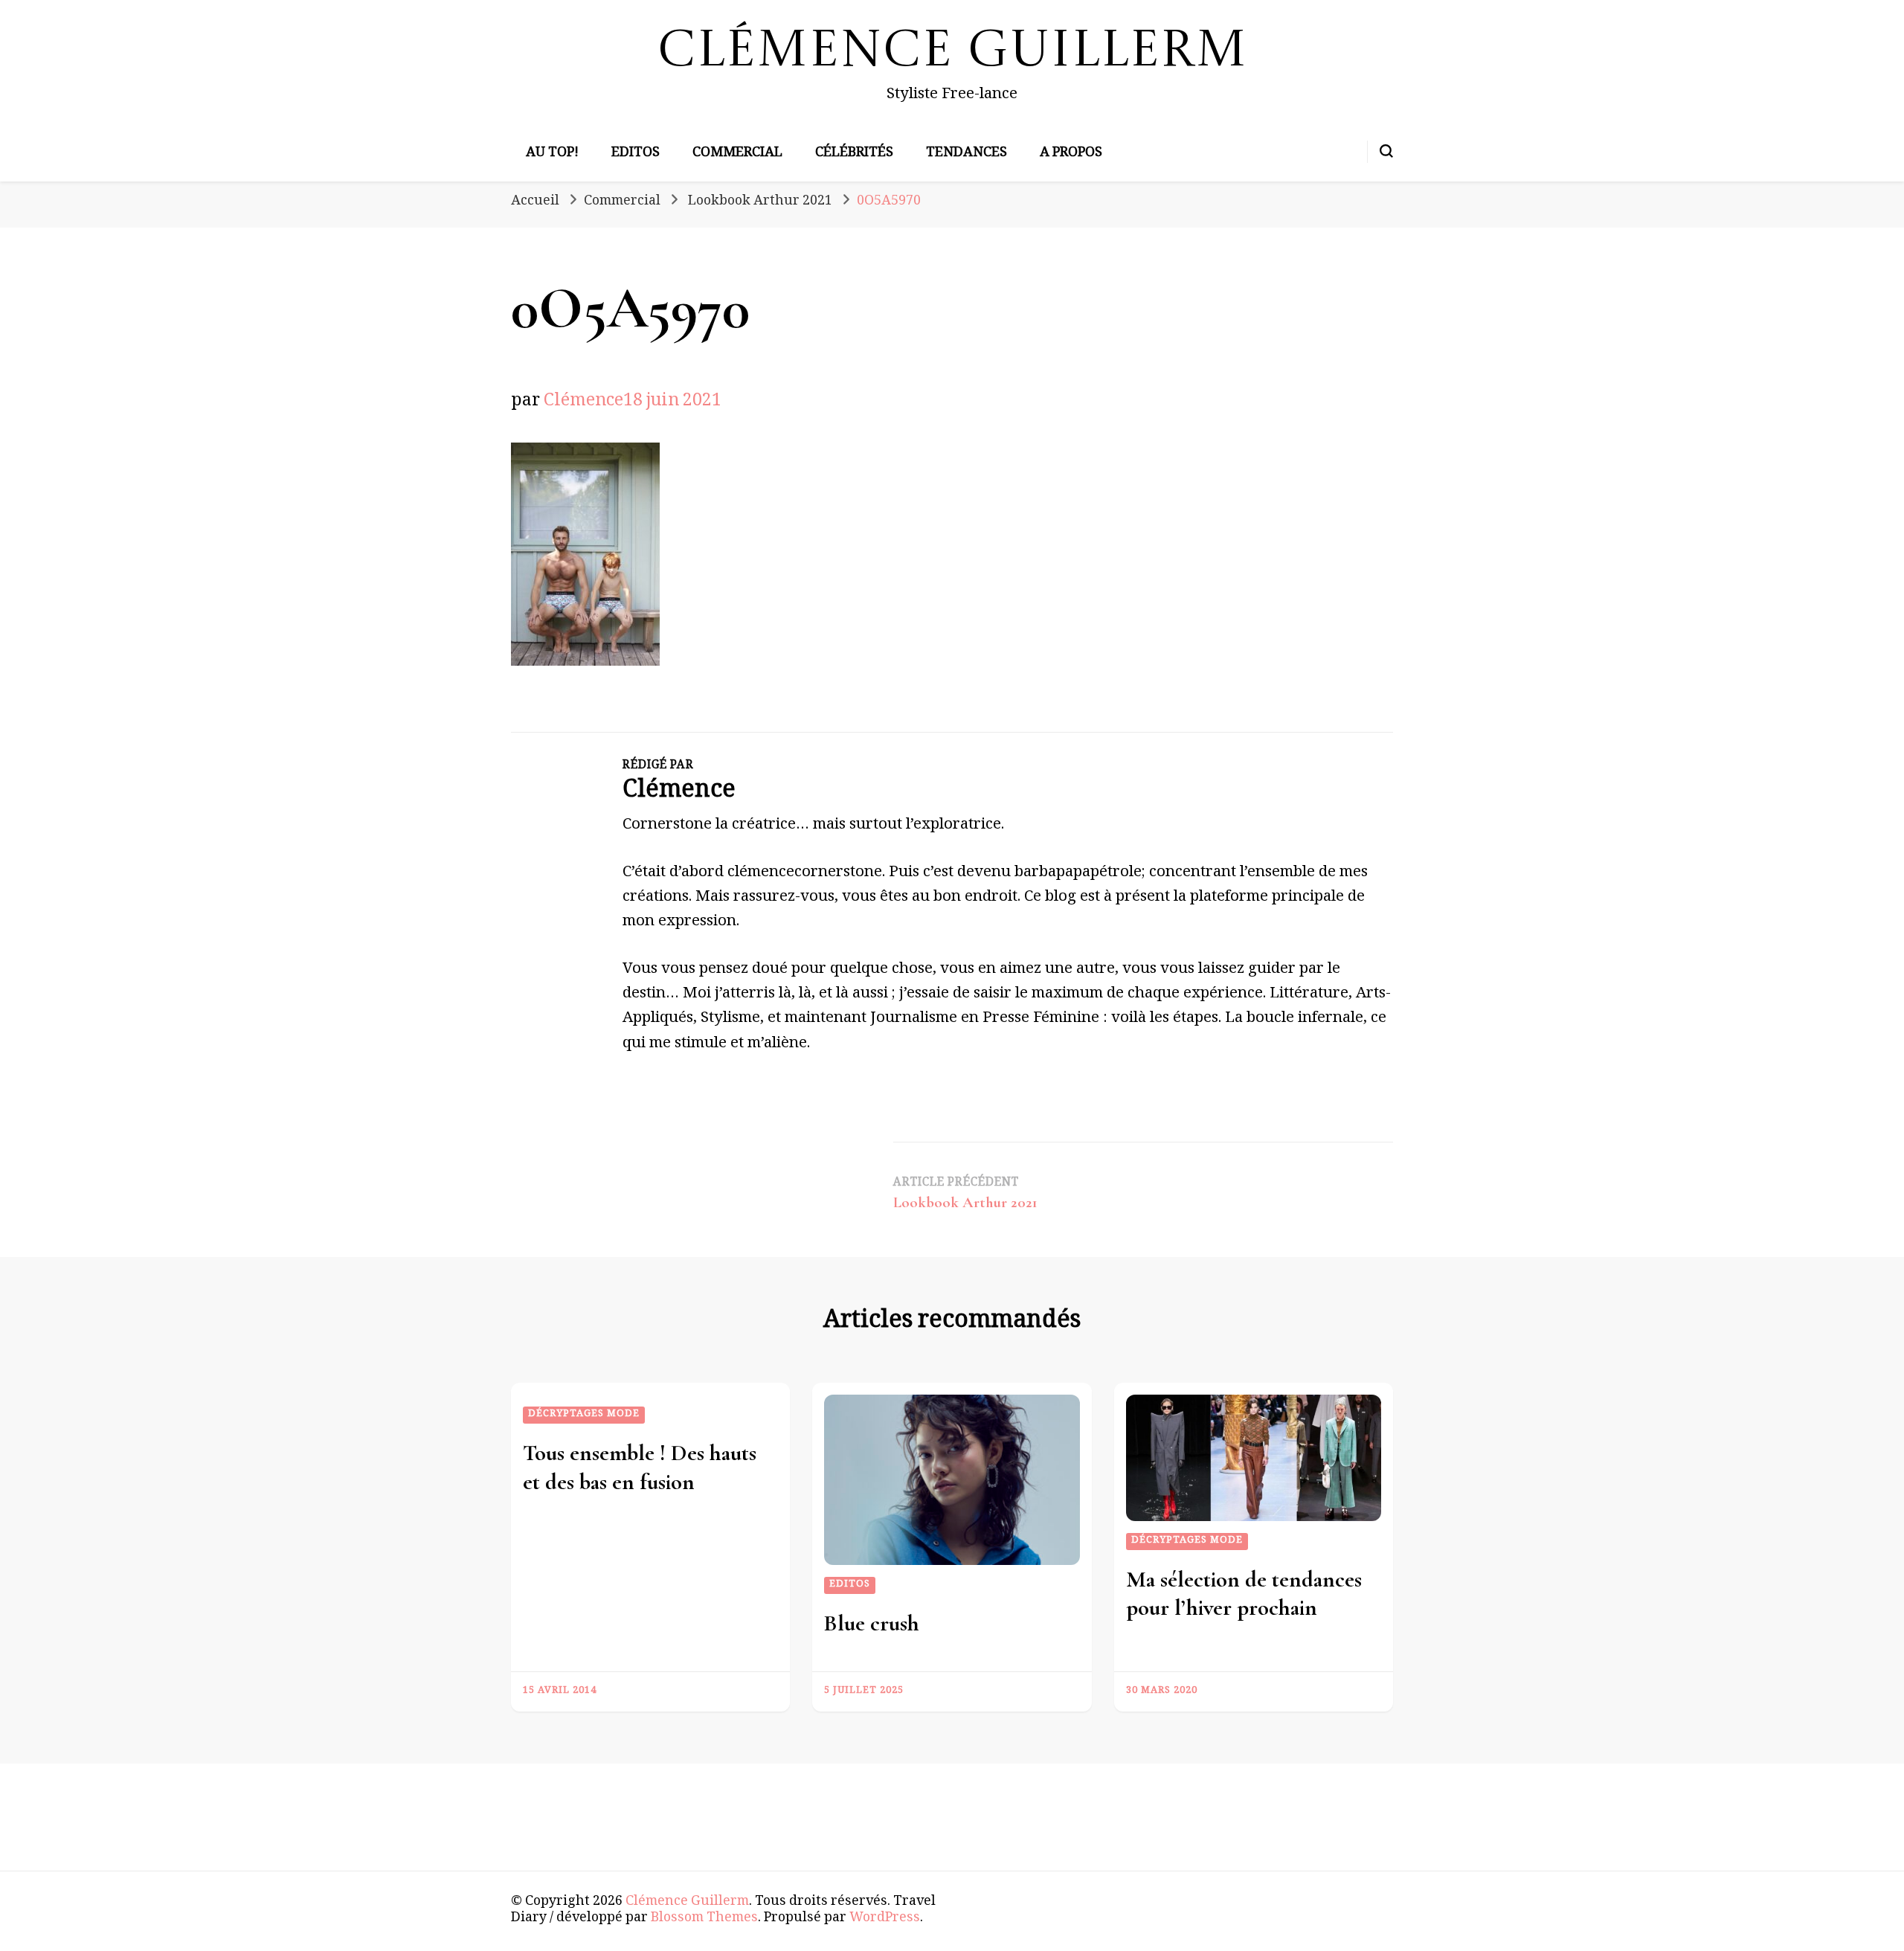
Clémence (583, 403)
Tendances (967, 154)
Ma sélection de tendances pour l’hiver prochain (1244, 1594)
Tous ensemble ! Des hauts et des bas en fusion (640, 1467)
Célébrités (854, 154)
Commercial (737, 154)
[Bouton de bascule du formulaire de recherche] (1386, 151)
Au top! (552, 154)
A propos (1071, 154)
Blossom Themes (704, 1919)
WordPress (885, 1919)
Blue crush (872, 1623)
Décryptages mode (584, 1415)
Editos (636, 154)
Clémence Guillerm (952, 52)
